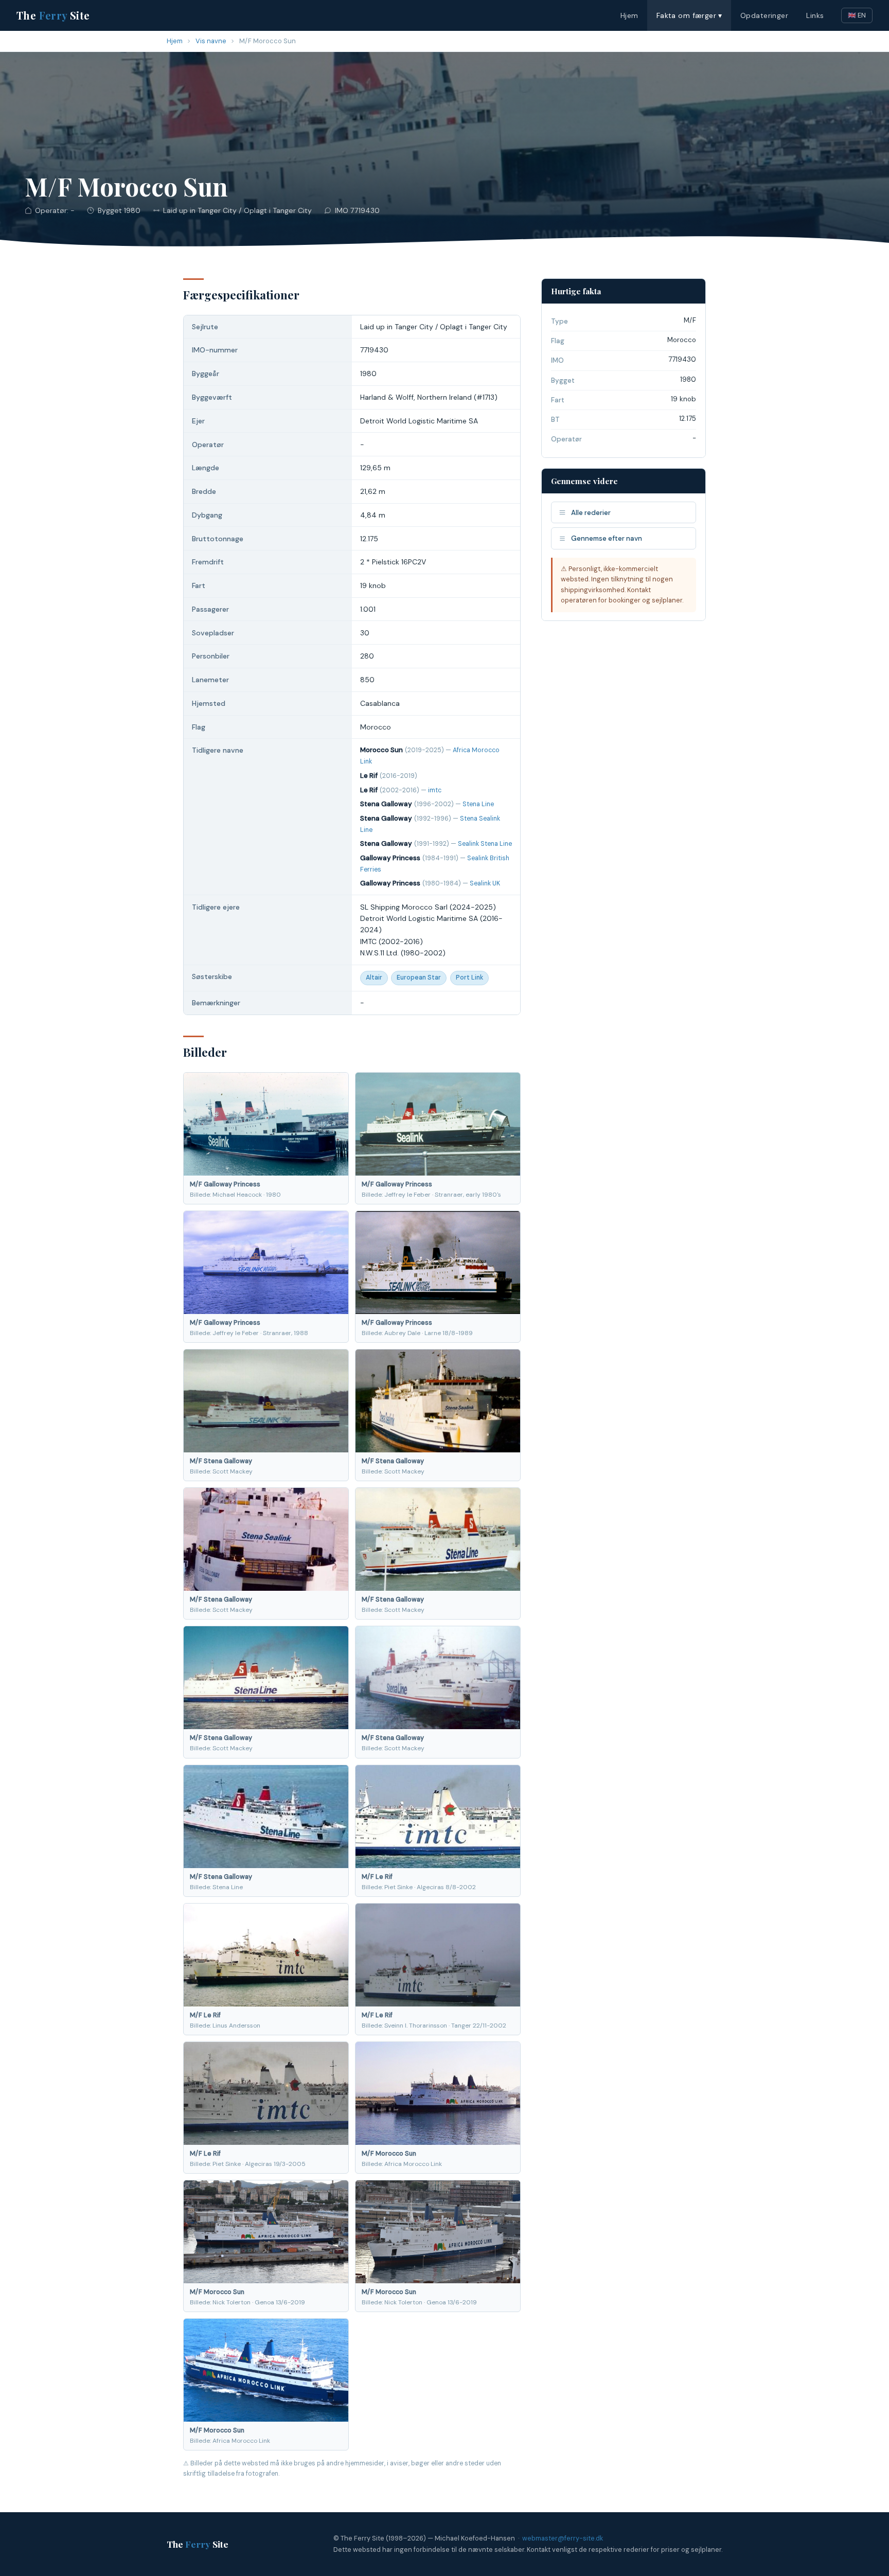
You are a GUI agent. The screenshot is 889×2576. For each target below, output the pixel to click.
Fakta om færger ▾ (689, 15)
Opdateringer (764, 15)
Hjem (629, 15)
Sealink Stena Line (485, 844)
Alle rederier (591, 513)
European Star (419, 978)
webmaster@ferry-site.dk (563, 2538)
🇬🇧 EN (857, 15)
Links (815, 15)
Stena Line (478, 804)
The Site (53, 15)
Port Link (469, 978)
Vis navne (211, 41)
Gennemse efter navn (607, 538)
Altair (374, 978)
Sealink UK (485, 883)
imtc (435, 790)
